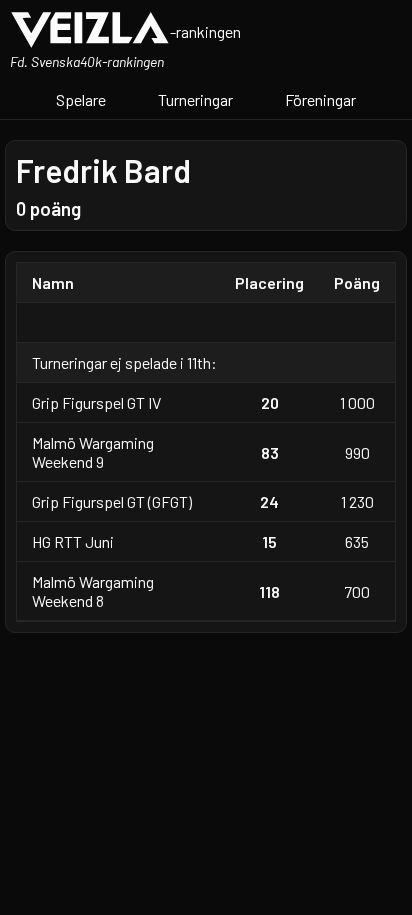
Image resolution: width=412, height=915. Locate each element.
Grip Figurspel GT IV (96, 402)
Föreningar (320, 99)
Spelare (81, 99)
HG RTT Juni (73, 541)
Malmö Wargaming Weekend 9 (93, 452)
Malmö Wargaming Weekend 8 (93, 591)
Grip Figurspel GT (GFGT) (112, 501)
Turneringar (195, 99)
